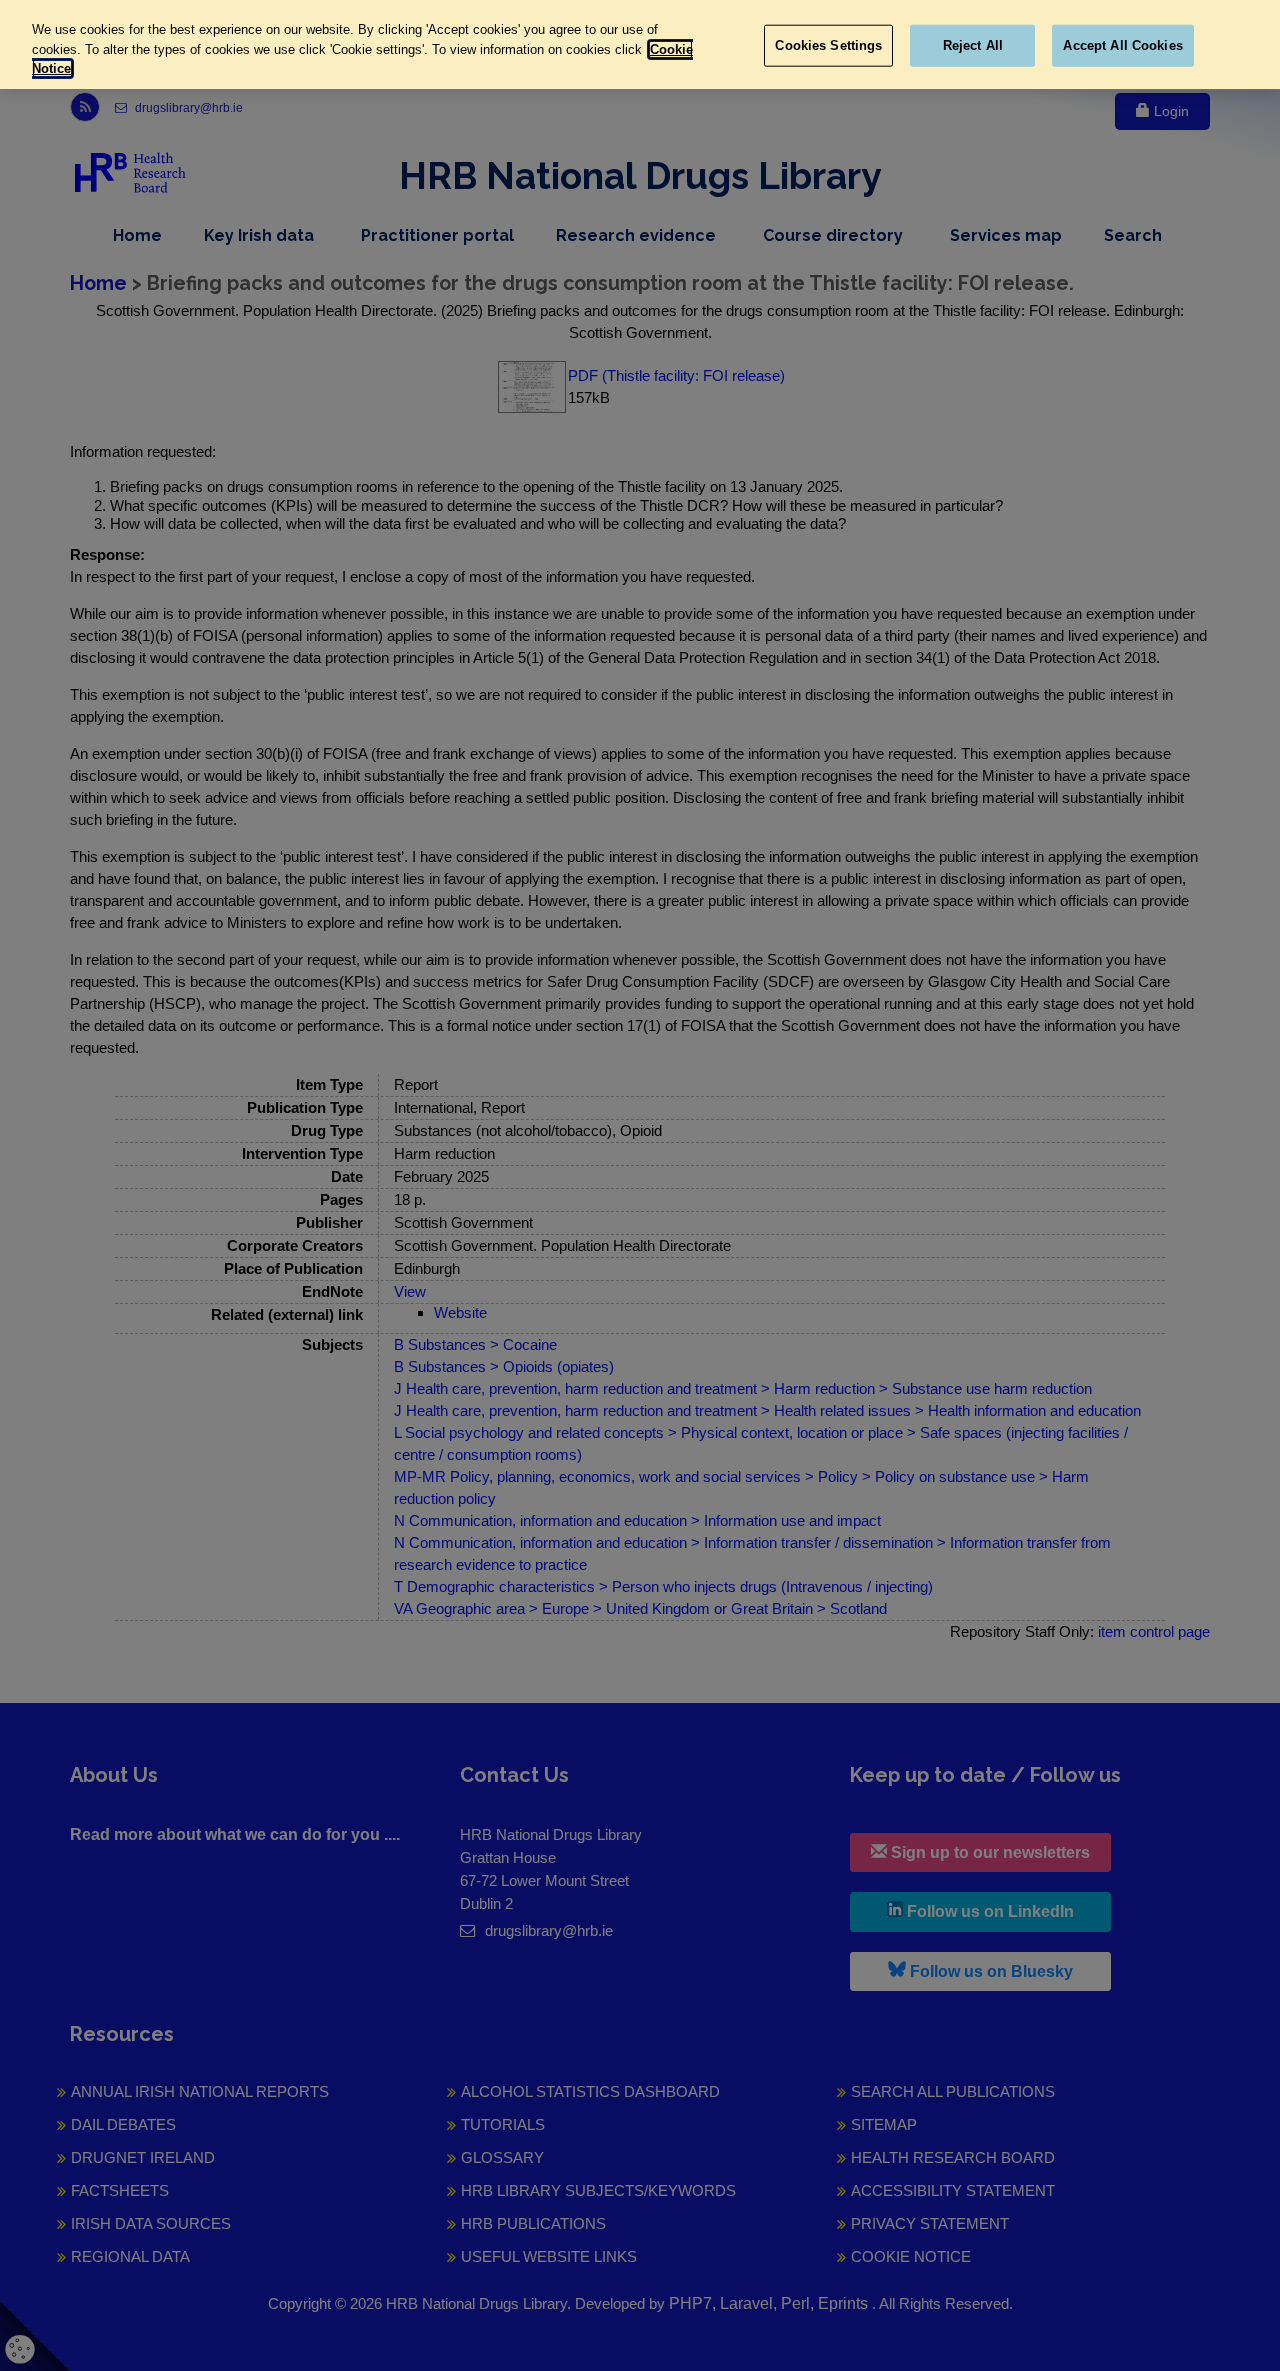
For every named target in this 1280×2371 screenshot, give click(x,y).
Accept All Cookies (1122, 45)
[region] (640, 44)
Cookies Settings (828, 45)
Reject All (973, 45)
